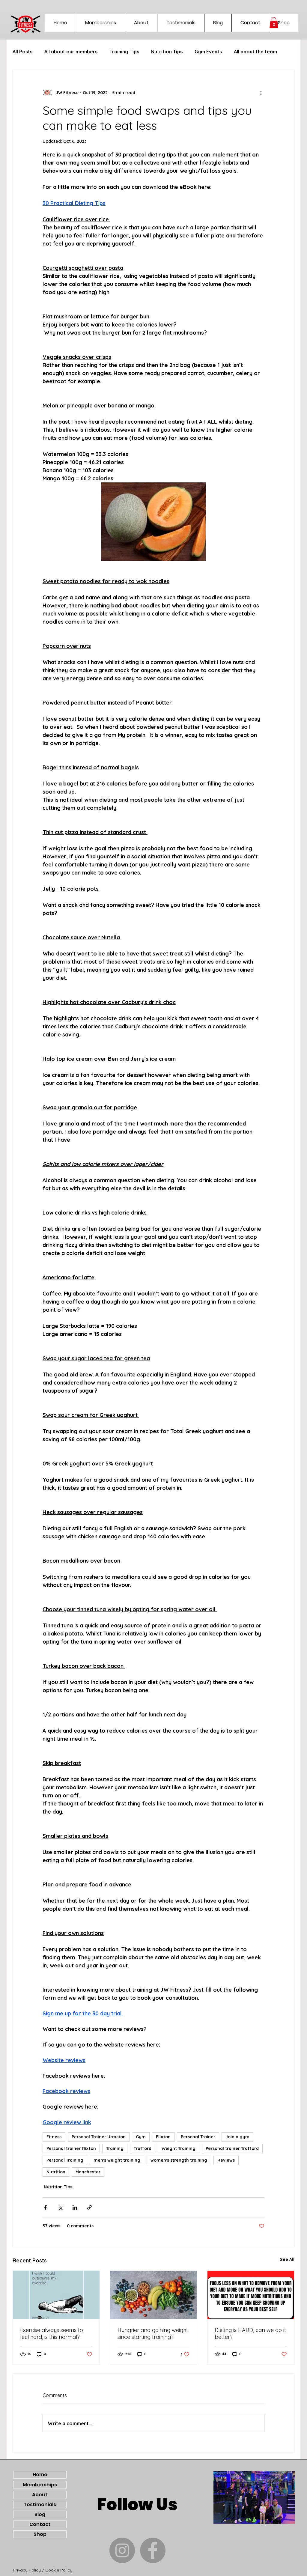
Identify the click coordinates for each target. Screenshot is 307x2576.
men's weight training (117, 2160)
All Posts (22, 52)
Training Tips (124, 52)
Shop (40, 2534)
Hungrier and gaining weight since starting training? (153, 2333)
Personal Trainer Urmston (99, 2137)
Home (40, 2475)
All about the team (255, 52)
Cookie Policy (59, 2570)
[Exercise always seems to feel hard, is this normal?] (56, 2295)
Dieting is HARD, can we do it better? (250, 2333)
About (40, 2495)
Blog (40, 2514)
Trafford (143, 2148)
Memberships (40, 2485)
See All (287, 2259)
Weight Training (179, 2148)
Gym (141, 2137)
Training (115, 2148)
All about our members (71, 52)
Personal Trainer (198, 2137)
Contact (40, 2524)
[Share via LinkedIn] (75, 2207)
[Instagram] (122, 2550)
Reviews (226, 2160)
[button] (274, 23)
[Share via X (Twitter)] (60, 2207)
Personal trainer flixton (71, 2148)
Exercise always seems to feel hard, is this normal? (52, 2333)
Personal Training (65, 2160)
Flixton (163, 2137)
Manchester (88, 2172)
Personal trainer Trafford (232, 2148)
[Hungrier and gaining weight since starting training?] (154, 2295)
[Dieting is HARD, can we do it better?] (251, 2295)
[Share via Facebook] (45, 2207)
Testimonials (40, 2504)
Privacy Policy (27, 2570)
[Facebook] (153, 2550)
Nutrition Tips (167, 52)
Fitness (54, 2137)
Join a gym (237, 2137)
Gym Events (208, 52)
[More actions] (261, 93)
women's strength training (179, 2160)
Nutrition (56, 2172)
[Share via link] (89, 2207)
